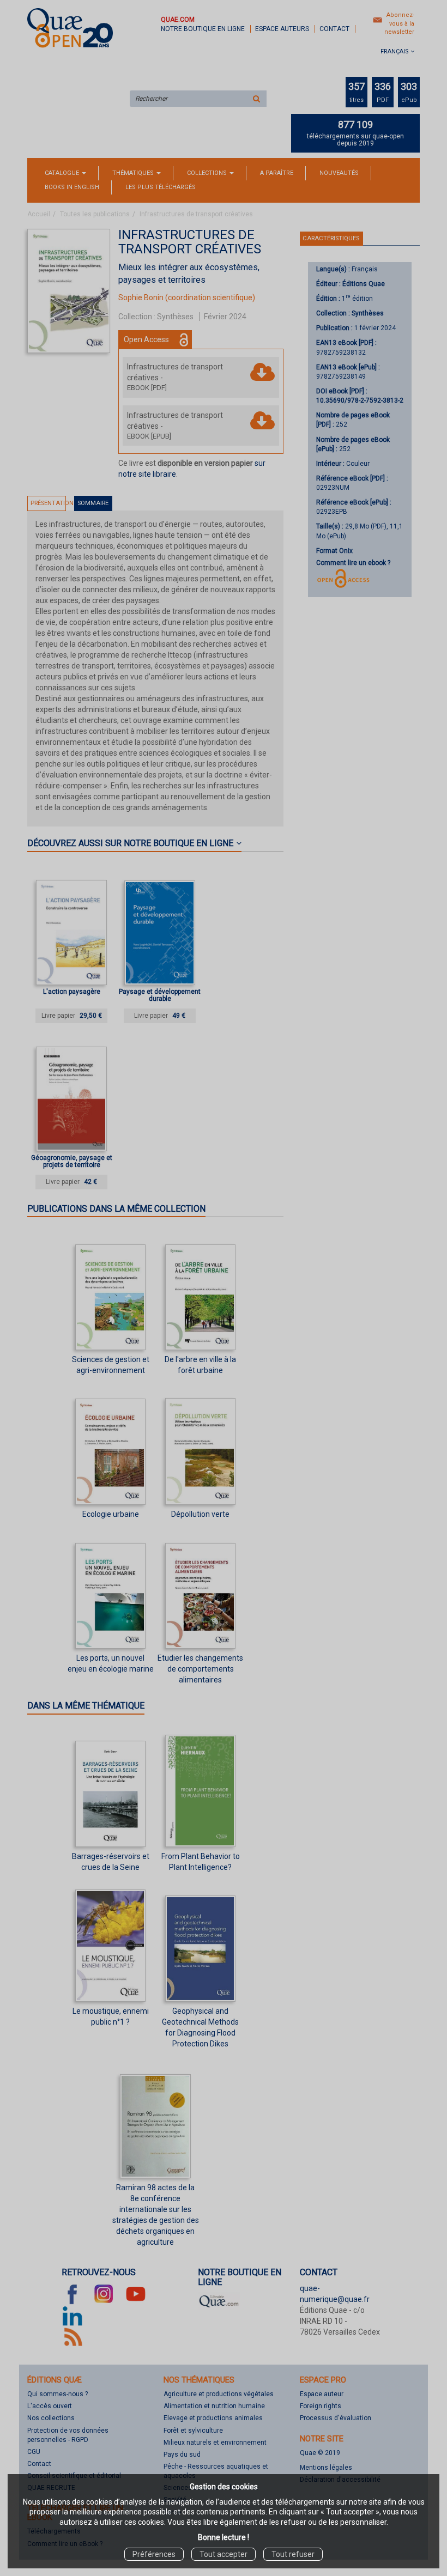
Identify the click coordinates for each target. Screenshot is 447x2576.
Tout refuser (293, 2554)
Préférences (154, 2554)
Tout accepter (224, 2554)
